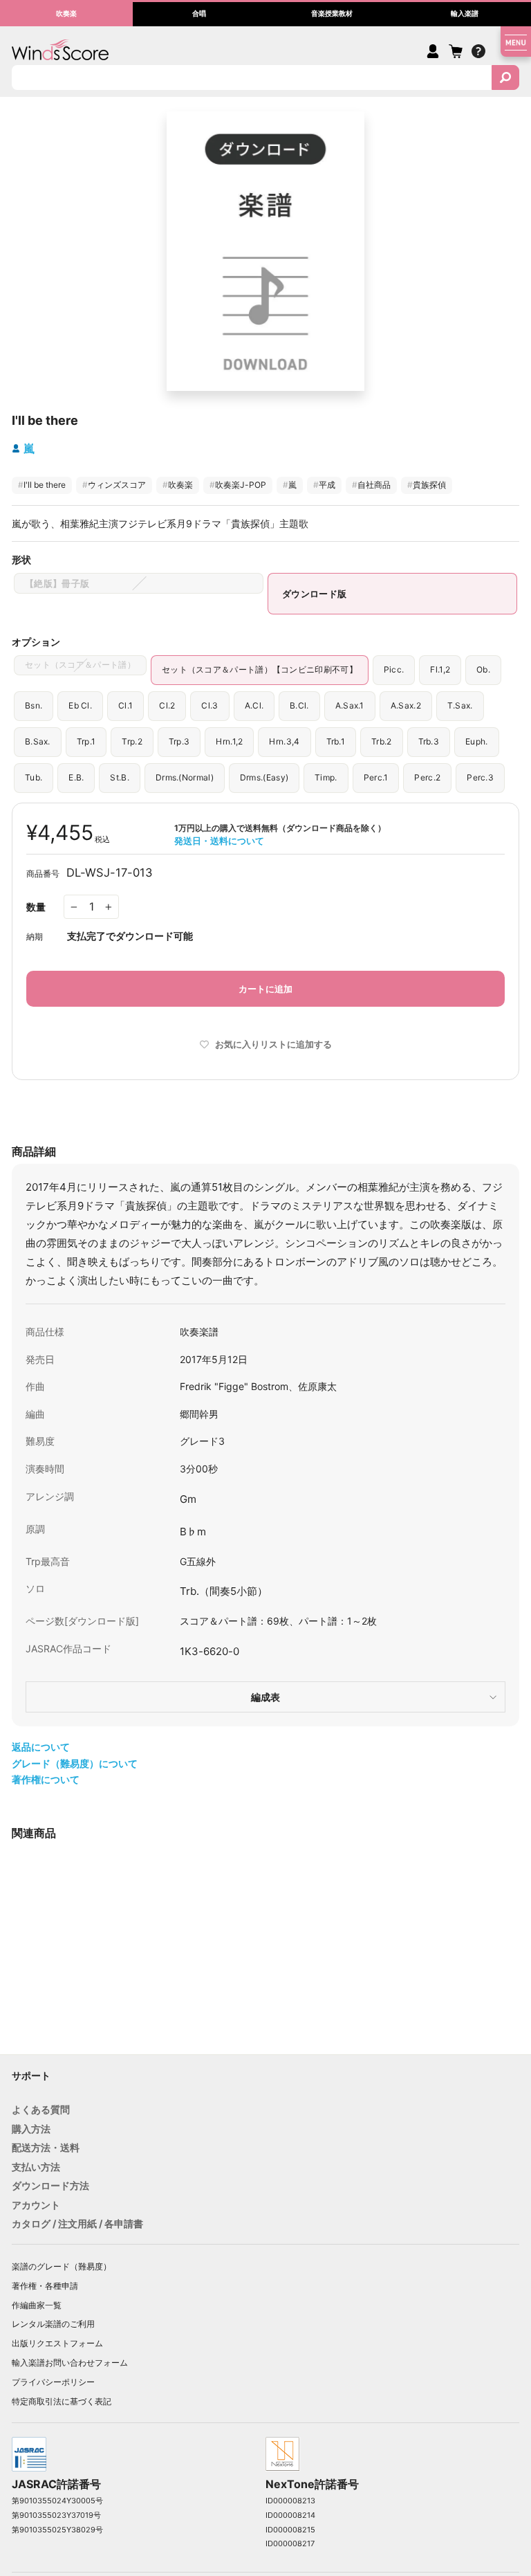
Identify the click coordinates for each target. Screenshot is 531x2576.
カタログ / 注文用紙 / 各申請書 (77, 2223)
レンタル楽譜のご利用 (53, 2324)
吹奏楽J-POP (238, 485)
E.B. (76, 777)
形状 (21, 559)
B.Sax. (38, 741)
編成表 (265, 1697)
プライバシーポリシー (53, 2382)
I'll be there (42, 485)
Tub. (34, 777)
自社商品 (371, 485)
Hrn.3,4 (284, 741)
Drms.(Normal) (185, 777)
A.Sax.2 (406, 705)
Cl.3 (209, 705)
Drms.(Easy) (264, 777)
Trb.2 (382, 741)
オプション (36, 642)
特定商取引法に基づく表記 (62, 2401)
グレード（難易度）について (75, 1763)
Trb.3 (429, 741)
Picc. (394, 669)
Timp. (326, 777)
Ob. (483, 669)
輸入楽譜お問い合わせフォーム (70, 2363)
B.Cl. (299, 705)
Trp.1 (86, 741)
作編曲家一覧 (37, 2305)
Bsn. (34, 705)
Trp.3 (179, 741)
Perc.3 (480, 777)
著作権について (46, 1779)
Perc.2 (427, 777)
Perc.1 (376, 777)
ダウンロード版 (314, 594)
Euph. (477, 741)
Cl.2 (167, 705)
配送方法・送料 (46, 2147)
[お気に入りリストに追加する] (186, 1996)
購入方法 (31, 2129)
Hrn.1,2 (229, 741)
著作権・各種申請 (45, 2286)
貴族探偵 (427, 485)
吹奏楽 (178, 485)
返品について (41, 1747)
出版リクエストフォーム (57, 2343)
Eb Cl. (80, 705)
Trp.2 (132, 741)
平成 (324, 485)
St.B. (120, 777)
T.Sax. (460, 705)
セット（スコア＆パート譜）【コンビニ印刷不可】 (260, 669)
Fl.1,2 (440, 669)
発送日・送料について (219, 841)
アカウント (36, 2205)
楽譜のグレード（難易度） (62, 2266)
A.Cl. (254, 705)
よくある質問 (41, 2109)
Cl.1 (125, 705)
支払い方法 (36, 2167)
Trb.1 (336, 741)
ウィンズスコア (114, 485)
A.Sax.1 (350, 705)
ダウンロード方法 (50, 2185)
